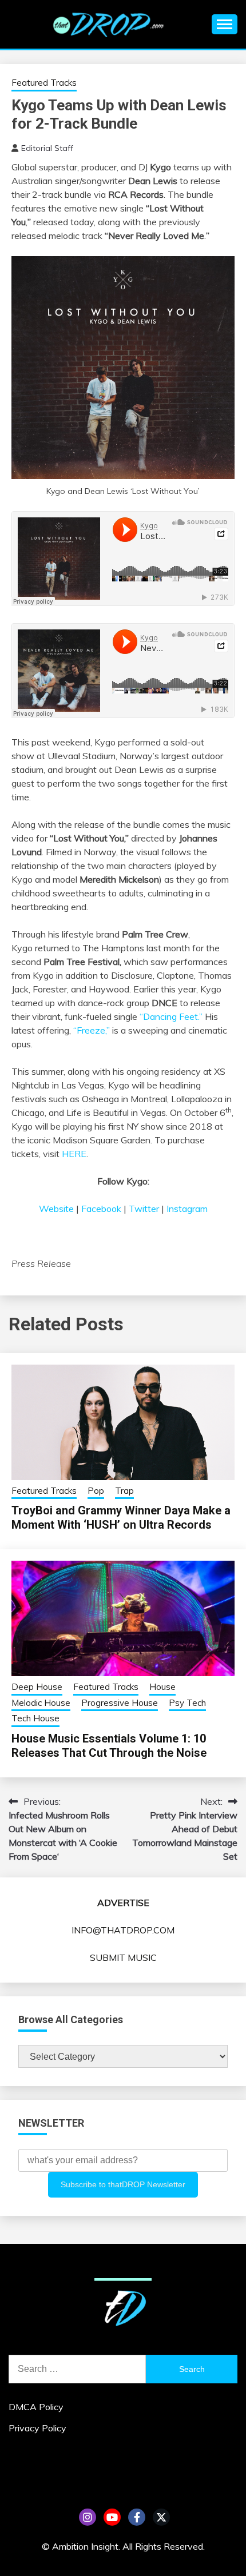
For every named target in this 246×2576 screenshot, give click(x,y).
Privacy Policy (37, 2428)
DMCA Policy (36, 2407)
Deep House (37, 1687)
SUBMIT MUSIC (123, 1957)
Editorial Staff (47, 148)
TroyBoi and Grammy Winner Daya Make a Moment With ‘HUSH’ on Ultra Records (121, 1518)
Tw (161, 2517)
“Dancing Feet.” (171, 1016)
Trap (124, 1491)
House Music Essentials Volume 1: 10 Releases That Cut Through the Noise (109, 1746)
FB (137, 2517)
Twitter (144, 1209)
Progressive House (120, 1703)
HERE (74, 1154)
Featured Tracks (44, 83)
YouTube (112, 2517)
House (162, 1687)
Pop (96, 1491)
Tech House (35, 1718)
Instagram (187, 1209)
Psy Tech (187, 1703)
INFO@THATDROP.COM (123, 1930)
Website (56, 1209)
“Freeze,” (92, 1030)
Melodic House (41, 1703)
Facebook (101, 1209)
